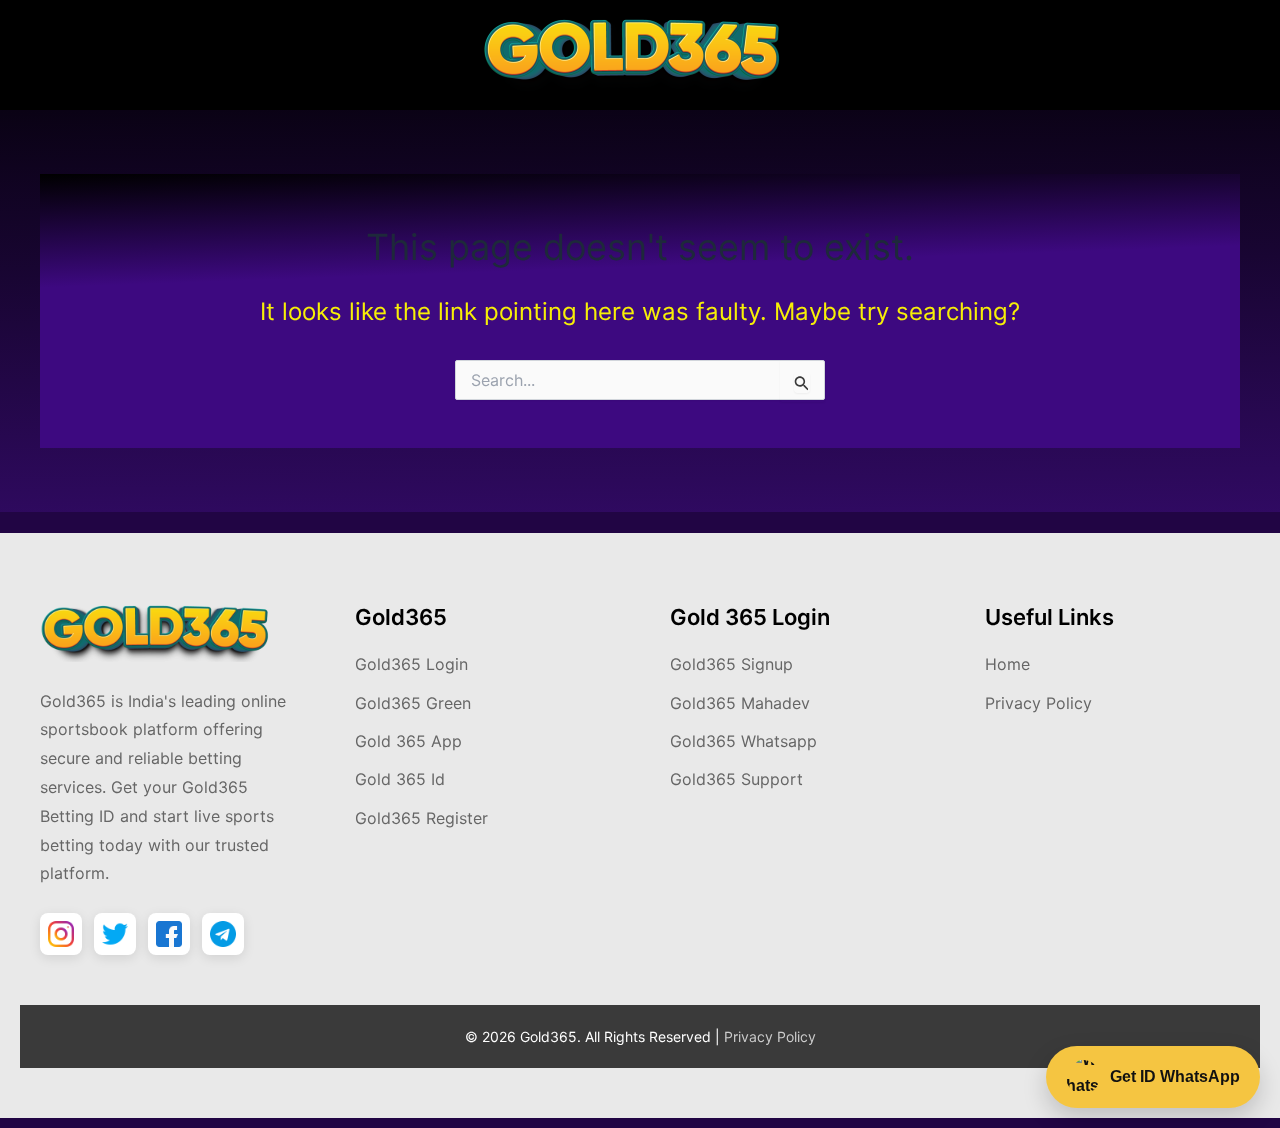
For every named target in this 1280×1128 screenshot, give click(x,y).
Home (1007, 664)
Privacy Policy (1038, 703)
